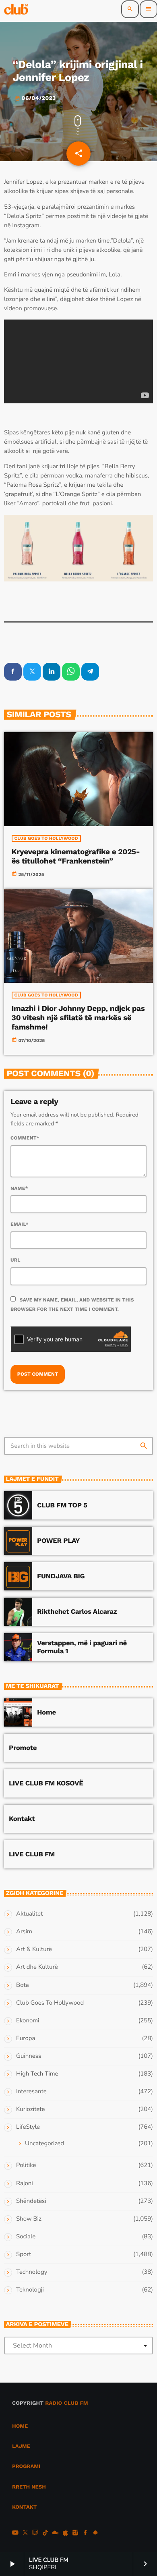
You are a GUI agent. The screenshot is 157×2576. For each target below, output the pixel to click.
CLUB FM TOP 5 (62, 1505)
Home (46, 1712)
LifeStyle (28, 2127)
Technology (32, 2272)
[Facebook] (85, 2534)
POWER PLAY (58, 1541)
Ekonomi (28, 2021)
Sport (24, 2254)
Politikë (26, 2165)
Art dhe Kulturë (37, 1967)
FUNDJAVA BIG (61, 1576)
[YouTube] (15, 2534)
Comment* (25, 1138)
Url (15, 1260)
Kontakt (22, 1819)
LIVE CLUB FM (32, 1854)
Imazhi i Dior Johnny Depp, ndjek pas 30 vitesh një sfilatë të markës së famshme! (78, 1018)
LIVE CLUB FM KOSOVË (46, 1783)
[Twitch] (35, 2534)
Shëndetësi (31, 2201)
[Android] (95, 2534)
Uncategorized (44, 2144)
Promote (23, 1748)
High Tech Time (37, 2074)
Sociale (26, 2237)
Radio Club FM (67, 2403)
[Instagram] (75, 2534)
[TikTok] (45, 2534)
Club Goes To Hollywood (46, 838)
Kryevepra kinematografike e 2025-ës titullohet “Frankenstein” (76, 856)
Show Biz (29, 2219)
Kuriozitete (30, 2109)
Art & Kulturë (34, 1949)
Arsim (24, 1932)
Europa (26, 2038)
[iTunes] (65, 2534)
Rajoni (25, 2184)
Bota (23, 1985)
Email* (20, 1224)
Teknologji (30, 2290)
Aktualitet (29, 1914)
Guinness (29, 2056)
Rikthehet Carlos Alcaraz (77, 1612)
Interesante (31, 2092)
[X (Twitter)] (25, 2534)
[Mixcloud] (56, 2534)
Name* (19, 1188)
